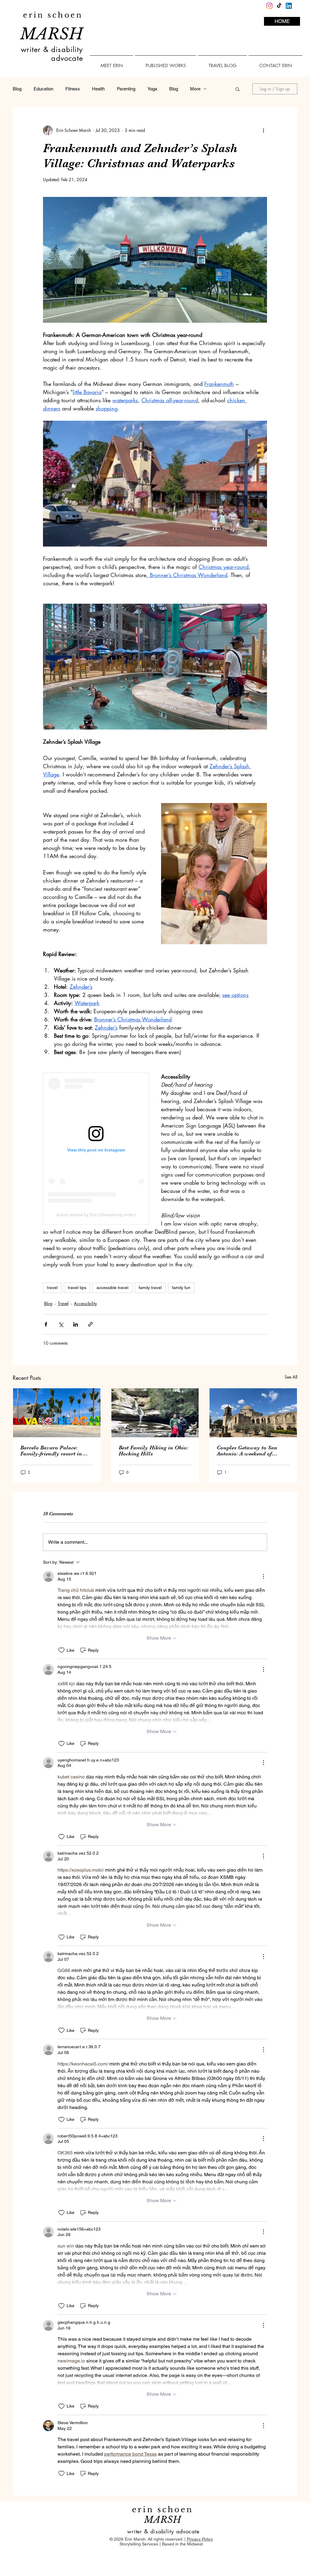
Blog (17, 89)
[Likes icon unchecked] (61, 1650)
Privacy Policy (200, 2539)
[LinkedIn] (289, 6)
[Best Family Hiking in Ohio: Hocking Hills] (155, 1413)
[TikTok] (279, 6)
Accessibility (85, 1303)
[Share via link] (90, 1324)
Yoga (152, 89)
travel (52, 1288)
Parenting (126, 89)
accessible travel (112, 1288)
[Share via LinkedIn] (76, 1324)
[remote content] (96, 1149)
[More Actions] (263, 1576)
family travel (150, 1288)
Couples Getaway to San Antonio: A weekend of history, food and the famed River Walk (251, 1451)
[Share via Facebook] (46, 1324)
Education (43, 89)
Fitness (73, 89)
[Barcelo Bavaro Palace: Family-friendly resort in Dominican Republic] (57, 1413)
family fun (181, 1288)
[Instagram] (269, 6)
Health (98, 89)
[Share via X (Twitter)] (61, 1324)
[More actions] (263, 130)
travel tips (77, 1288)
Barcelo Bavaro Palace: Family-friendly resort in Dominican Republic (51, 1451)
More (195, 89)
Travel (63, 1303)
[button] (237, 89)
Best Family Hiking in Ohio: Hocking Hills (153, 1451)
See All (291, 1377)
